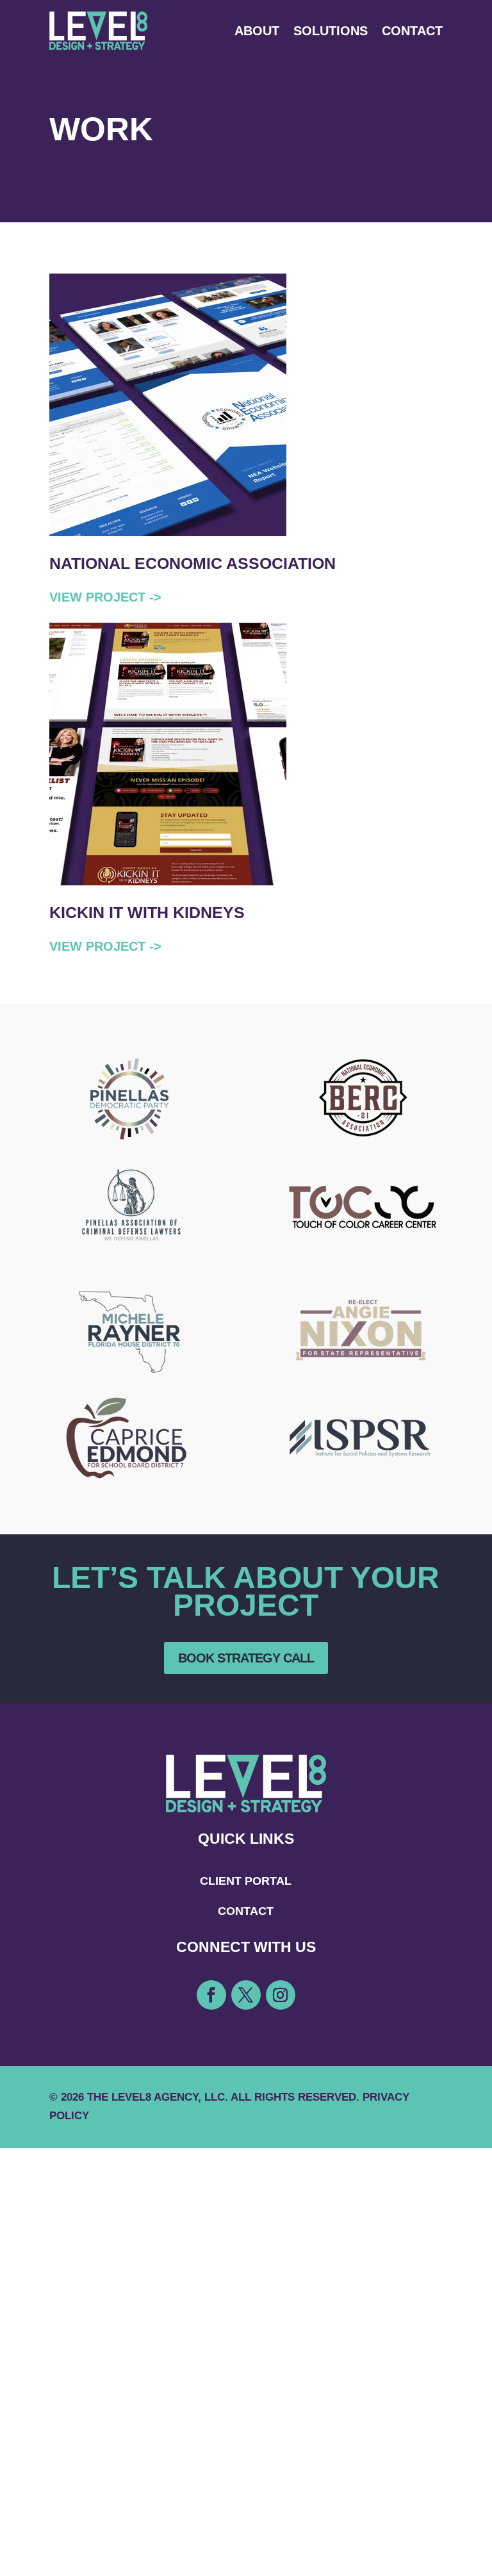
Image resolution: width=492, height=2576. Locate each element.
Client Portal (246, 1881)
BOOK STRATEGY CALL (246, 1658)
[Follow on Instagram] (281, 1995)
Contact (412, 31)
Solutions (331, 31)
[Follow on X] (246, 1995)
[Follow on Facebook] (211, 1995)
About (257, 31)
